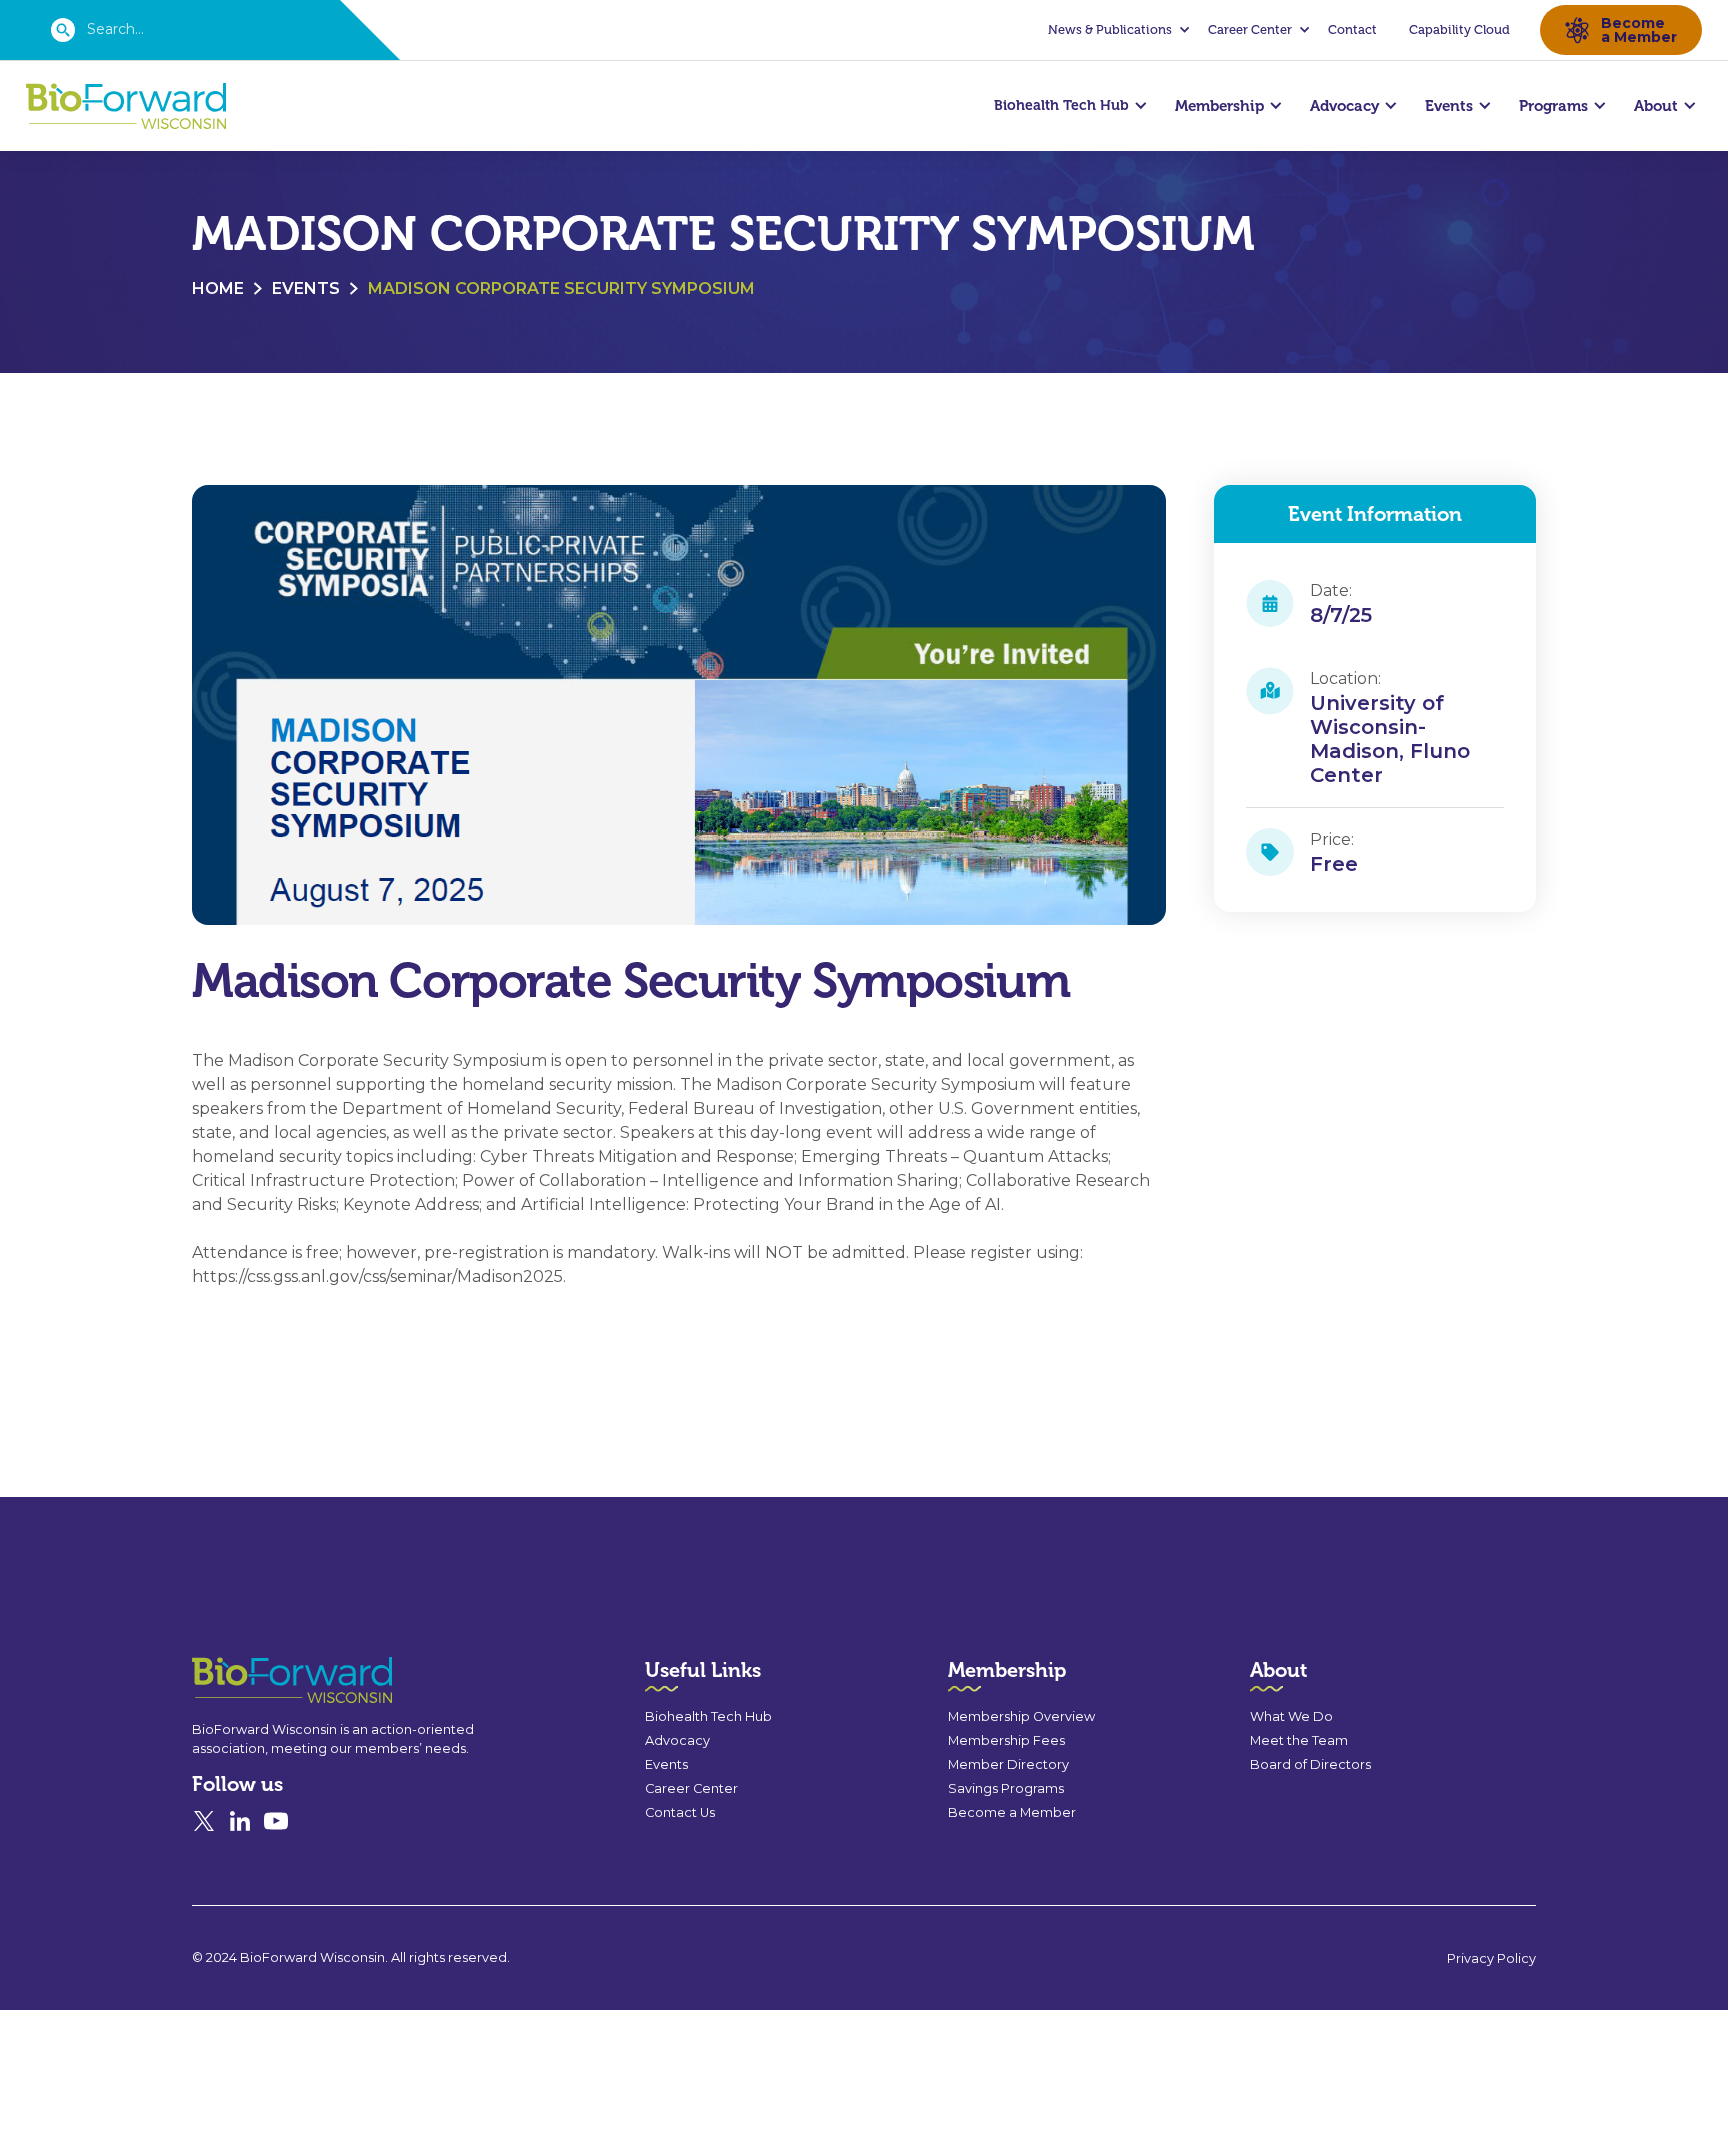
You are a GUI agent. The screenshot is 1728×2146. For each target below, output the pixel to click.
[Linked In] (240, 1821)
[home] (126, 106)
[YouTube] (276, 1821)
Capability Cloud (1459, 29)
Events (306, 288)
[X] (204, 1821)
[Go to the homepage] (256, 1680)
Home (218, 288)
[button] (1116, 30)
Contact (1352, 29)
